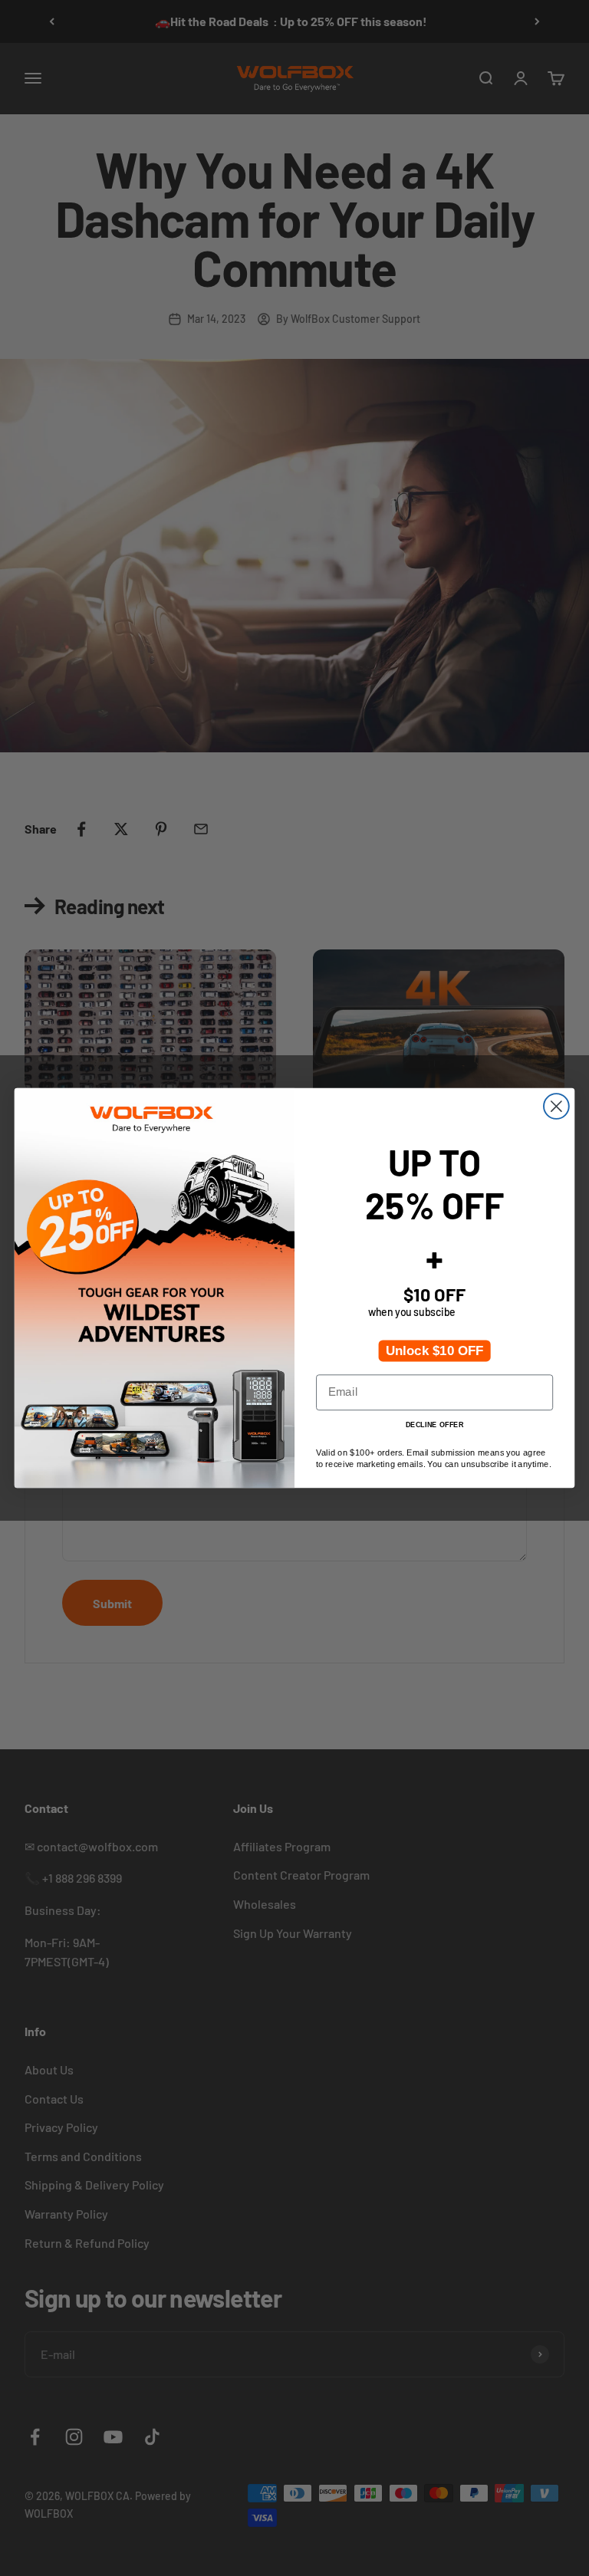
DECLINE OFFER (435, 1424)
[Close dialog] (556, 1106)
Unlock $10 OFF (434, 1351)
